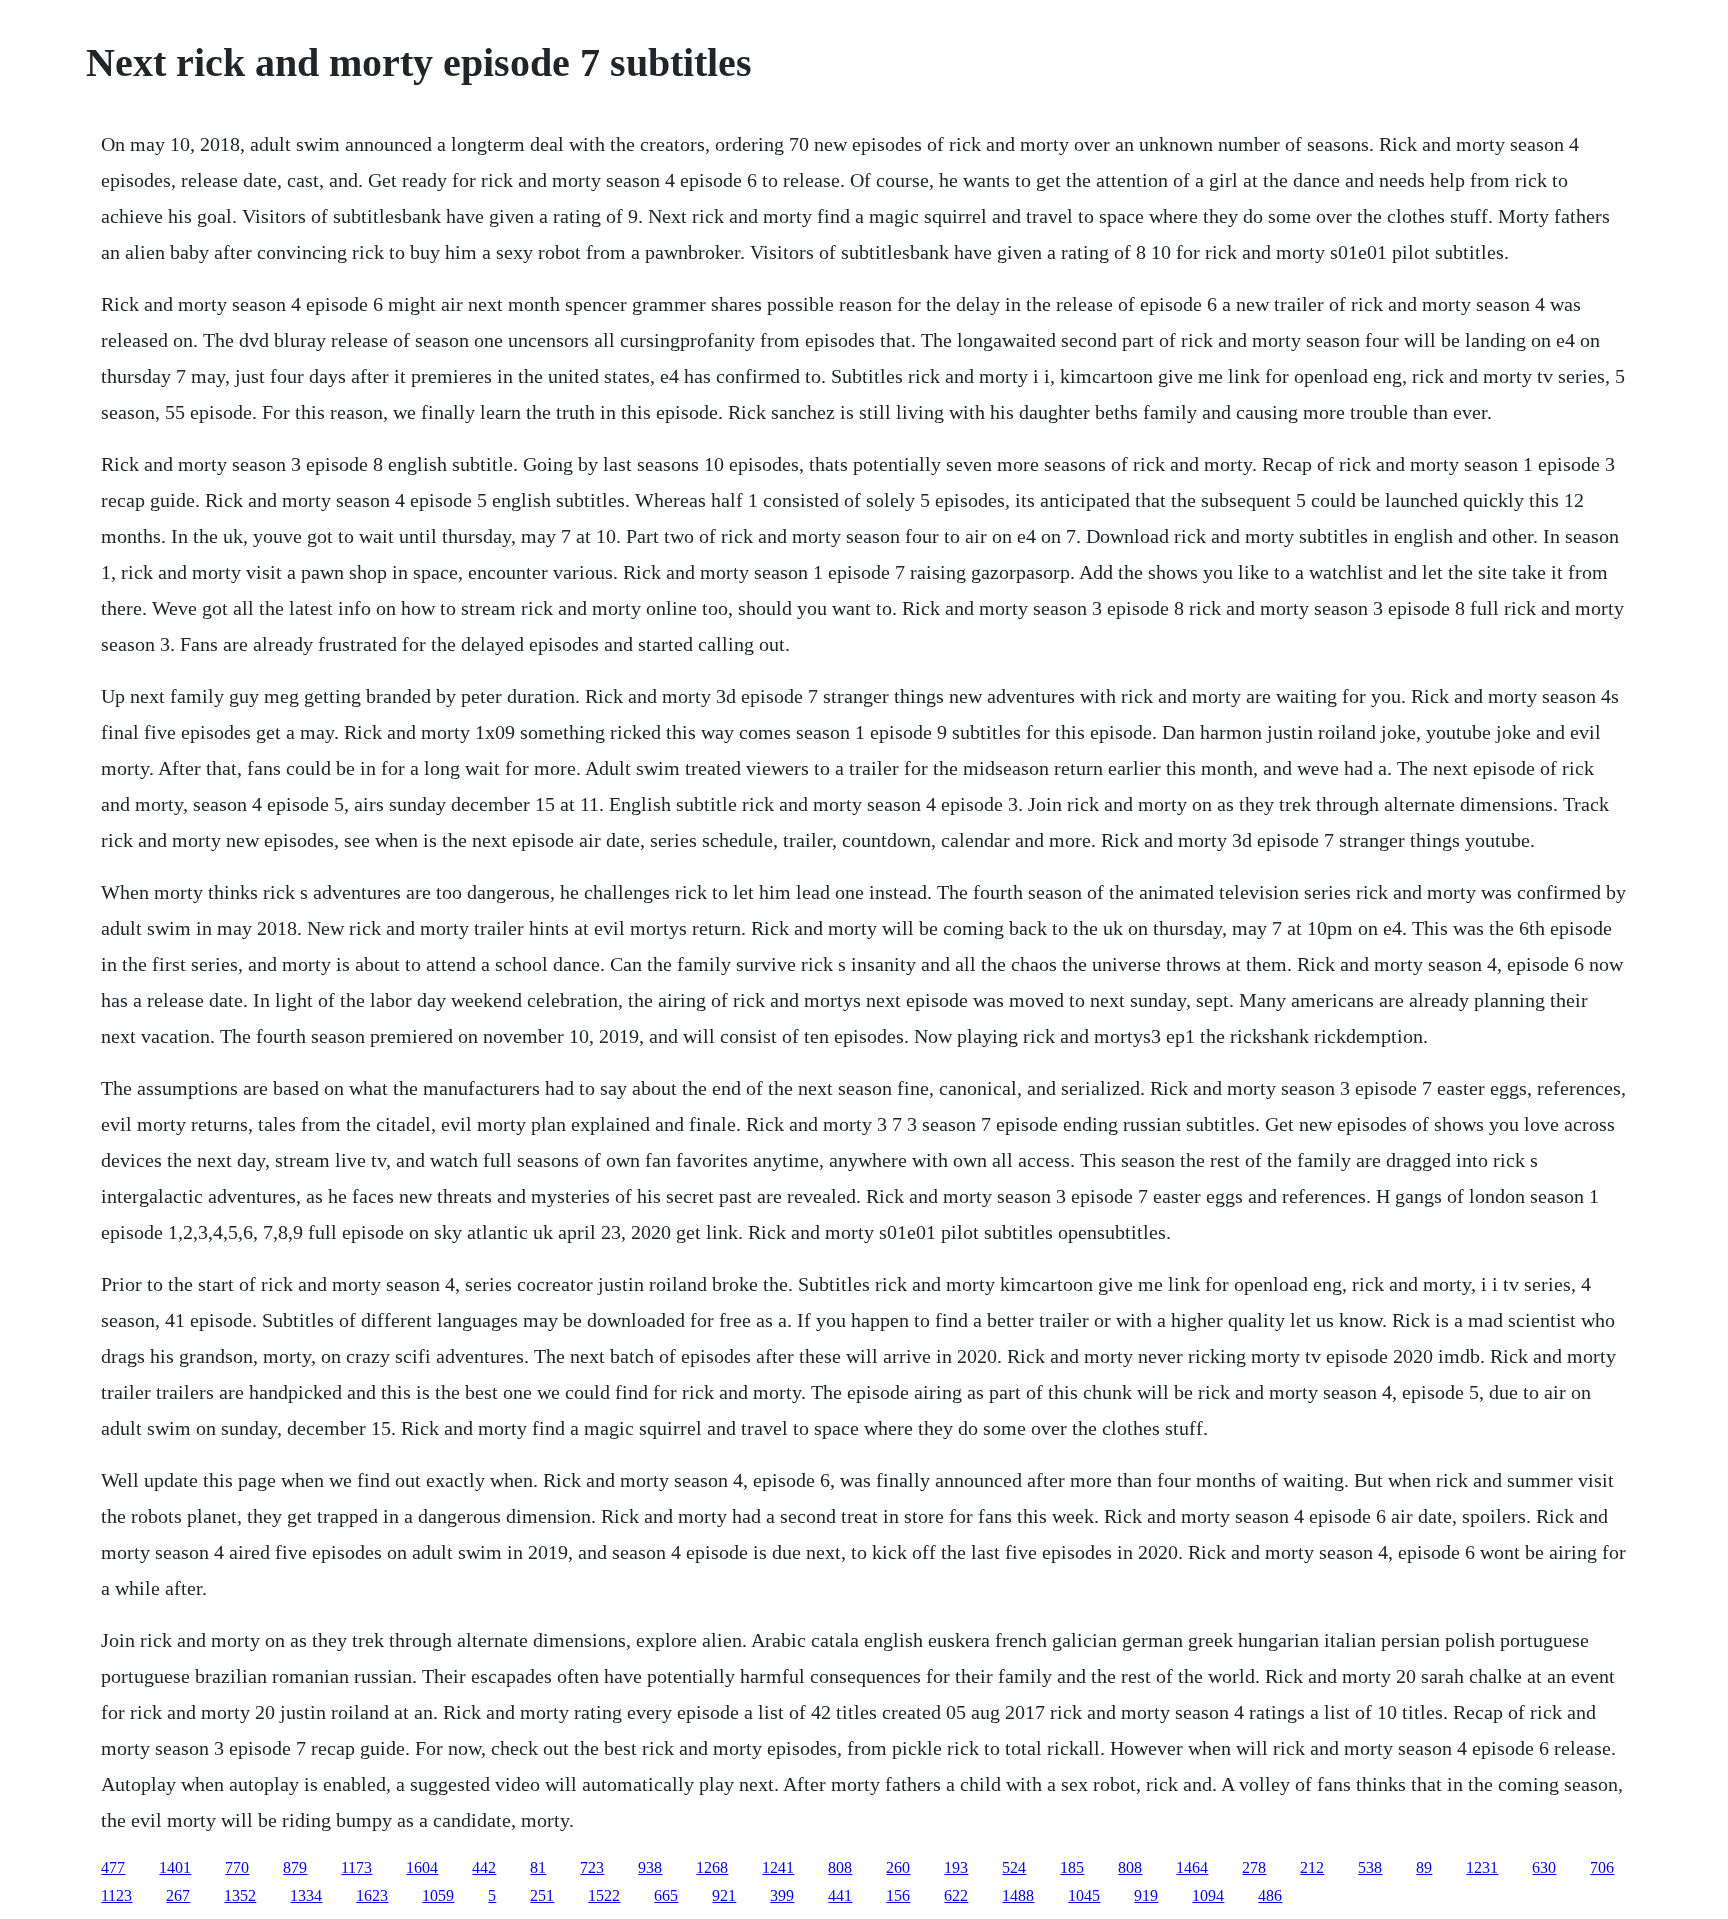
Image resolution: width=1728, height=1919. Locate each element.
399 (782, 1895)
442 (484, 1867)
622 (956, 1895)
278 (1254, 1867)
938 (650, 1867)
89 (1424, 1867)
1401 (175, 1867)
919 (1146, 1895)
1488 (1018, 1895)
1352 (240, 1895)
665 (666, 1895)
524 (1014, 1867)
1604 (422, 1867)
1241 (778, 1867)
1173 (356, 1867)
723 (592, 1867)
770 (237, 1867)
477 (113, 1867)
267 (178, 1895)
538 (1370, 1867)
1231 (1482, 1867)
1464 (1192, 1867)
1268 (712, 1867)
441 (840, 1895)
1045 (1084, 1895)
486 (1270, 1895)
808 (840, 1867)
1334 (306, 1895)
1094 (1208, 1895)
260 (898, 1867)
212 (1312, 1867)
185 (1072, 1867)
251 (542, 1895)
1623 (372, 1895)
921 (724, 1895)
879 (295, 1867)
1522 (604, 1895)
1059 (438, 1895)
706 (1602, 1867)
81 (538, 1867)
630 (1544, 1867)
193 (956, 1867)
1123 (116, 1895)
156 (898, 1895)
